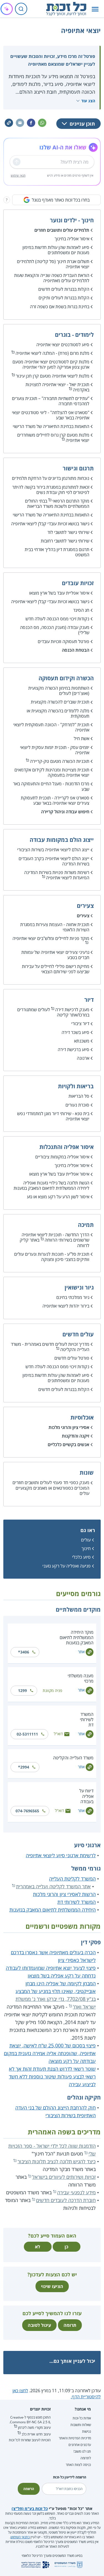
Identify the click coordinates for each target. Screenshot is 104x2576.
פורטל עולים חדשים (72, 1358)
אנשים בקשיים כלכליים (69, 1444)
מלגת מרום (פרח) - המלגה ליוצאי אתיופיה (52, 353)
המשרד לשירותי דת (87, 1719)
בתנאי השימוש (20, 2537)
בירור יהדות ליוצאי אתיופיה (66, 1306)
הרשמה (29, 2489)
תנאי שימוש (18, 175)
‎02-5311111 (27, 1734)
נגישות (87, 2431)
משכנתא (82, 1041)
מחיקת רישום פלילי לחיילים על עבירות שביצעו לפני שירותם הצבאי (56, 969)
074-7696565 (27, 1811)
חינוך (86, 1548)
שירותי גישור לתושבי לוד (68, 532)
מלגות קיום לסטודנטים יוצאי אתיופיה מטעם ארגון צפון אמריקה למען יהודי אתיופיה (51, 364)
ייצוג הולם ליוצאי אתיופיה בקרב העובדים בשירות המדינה (54, 861)
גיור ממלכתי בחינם (73, 1297)
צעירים (83, 916)
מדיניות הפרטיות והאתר (75, 2438)
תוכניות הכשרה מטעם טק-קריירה (60, 761)
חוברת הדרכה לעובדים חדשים (66, 2200)
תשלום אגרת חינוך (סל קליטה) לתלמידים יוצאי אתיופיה (53, 264)
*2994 (24, 1767)
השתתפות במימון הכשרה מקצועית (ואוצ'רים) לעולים (59, 691)
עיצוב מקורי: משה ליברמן (34, 2428)
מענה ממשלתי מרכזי (81, 1678)
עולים (86, 1540)
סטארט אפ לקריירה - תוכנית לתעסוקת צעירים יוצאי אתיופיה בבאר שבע (55, 800)
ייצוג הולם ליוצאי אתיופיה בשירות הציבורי (53, 850)
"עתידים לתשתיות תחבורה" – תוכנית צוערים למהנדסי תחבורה (51, 401)
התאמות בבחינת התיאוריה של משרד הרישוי (51, 426)
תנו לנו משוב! (82, 2451)
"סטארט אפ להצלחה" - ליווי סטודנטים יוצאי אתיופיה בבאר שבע (51, 415)
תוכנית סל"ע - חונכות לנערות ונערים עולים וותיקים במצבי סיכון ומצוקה (52, 1257)
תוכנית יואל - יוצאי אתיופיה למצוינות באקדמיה (57, 387)
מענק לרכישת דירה (72, 1010)
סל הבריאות (79, 1096)
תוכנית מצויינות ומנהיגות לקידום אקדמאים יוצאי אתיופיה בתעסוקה (52, 772)
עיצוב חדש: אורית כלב (36, 2434)
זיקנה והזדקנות (76, 1436)
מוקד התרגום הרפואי (71, 501)
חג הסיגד (81, 610)
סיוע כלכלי (81, 1557)
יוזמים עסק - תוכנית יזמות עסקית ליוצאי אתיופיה (55, 750)
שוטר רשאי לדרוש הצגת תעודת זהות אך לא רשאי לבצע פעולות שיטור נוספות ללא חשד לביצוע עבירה (52, 2076)
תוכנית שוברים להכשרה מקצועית (60, 702)
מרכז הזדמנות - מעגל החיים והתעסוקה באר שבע (51, 786)
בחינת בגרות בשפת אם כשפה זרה (60, 307)
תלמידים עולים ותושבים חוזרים (62, 230)
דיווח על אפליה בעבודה (86, 1796)
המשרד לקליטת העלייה (72, 1879)
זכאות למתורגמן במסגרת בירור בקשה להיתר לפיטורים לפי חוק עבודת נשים (51, 490)
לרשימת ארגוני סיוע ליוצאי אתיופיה (61, 1855)
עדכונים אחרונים (80, 2445)
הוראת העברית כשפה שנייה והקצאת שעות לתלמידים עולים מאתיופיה (52, 278)
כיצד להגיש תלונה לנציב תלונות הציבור (57, 2161)
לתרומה (86, 2458)
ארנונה (83, 1058)
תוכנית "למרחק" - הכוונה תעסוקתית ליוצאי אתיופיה (51, 727)
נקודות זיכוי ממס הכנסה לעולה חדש (57, 619)
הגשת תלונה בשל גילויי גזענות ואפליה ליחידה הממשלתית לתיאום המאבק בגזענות (51, 1185)
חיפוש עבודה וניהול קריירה (65, 812)
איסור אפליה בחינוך (72, 239)
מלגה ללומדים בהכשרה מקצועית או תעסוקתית (58, 713)
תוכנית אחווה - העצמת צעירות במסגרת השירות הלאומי (55, 927)
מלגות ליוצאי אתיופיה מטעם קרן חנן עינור (53, 376)
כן (66, 2247)
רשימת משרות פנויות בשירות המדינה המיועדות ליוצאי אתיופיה (57, 875)
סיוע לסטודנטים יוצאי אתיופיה (63, 345)
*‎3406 (24, 1652)
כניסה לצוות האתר (78, 2465)
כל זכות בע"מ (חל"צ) (30, 2509)
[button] (95, 9)
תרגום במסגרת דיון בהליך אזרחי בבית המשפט (57, 552)
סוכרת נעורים (77, 1105)
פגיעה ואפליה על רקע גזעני (67, 1566)
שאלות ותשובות (81, 2425)
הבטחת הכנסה (76, 650)
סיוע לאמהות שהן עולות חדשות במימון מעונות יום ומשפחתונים (56, 250)
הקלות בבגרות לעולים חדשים (64, 289)
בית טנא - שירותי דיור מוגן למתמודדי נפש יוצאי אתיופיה (53, 1116)
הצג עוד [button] (88, 101)
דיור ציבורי (80, 1023)
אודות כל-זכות (82, 2418)
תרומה (70, 2325)
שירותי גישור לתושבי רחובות (65, 541)
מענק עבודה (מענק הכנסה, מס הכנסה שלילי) (55, 630)
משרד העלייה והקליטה (73, 1758)
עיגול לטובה (39, 2325)
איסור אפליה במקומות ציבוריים (62, 1157)
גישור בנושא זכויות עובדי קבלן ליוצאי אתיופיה (50, 524)
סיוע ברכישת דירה (73, 1049)
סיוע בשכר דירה (75, 1032)
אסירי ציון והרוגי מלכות (69, 1427)
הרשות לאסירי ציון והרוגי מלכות (64, 1894)
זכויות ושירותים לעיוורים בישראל (64, 2177)
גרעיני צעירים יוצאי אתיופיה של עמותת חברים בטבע (55, 955)
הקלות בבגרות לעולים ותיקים (64, 298)
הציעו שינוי (52, 2286)
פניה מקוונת (52, 1690)
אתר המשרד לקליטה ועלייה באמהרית (53, 1886)
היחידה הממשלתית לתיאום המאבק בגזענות (53, 1910)
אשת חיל (82, 738)
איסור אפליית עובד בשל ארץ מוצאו (59, 593)
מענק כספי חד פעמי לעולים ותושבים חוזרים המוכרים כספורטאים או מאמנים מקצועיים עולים (51, 1488)
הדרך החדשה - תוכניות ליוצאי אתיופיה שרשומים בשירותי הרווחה (55, 1237)
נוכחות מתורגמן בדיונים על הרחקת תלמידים (51, 478)
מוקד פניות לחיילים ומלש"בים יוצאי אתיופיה (51, 938)
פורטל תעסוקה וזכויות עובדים (64, 641)
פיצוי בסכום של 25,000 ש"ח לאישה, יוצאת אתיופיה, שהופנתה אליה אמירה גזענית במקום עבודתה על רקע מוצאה (50, 2053)
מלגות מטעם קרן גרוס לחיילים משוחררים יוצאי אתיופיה (53, 438)
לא (38, 2247)
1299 (22, 1690)
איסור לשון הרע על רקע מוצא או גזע (58, 1197)
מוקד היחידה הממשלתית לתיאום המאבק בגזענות (77, 1637)
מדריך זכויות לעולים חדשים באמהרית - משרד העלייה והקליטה (50, 1347)
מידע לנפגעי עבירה (76, 2192)
